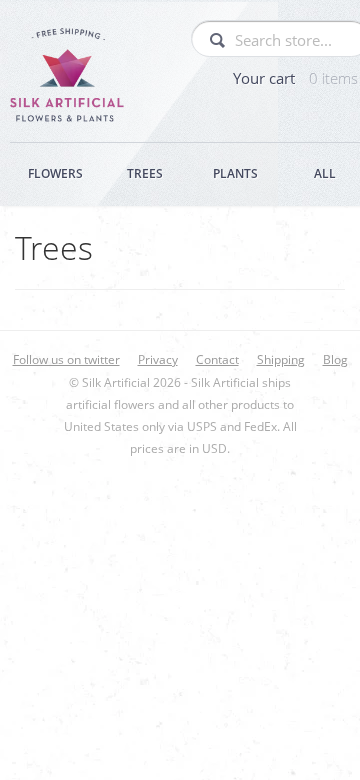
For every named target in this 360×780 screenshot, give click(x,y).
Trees (145, 173)
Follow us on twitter (66, 359)
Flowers (55, 173)
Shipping (281, 359)
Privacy (158, 359)
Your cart (295, 78)
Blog (335, 359)
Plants (235, 173)
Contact (217, 359)
